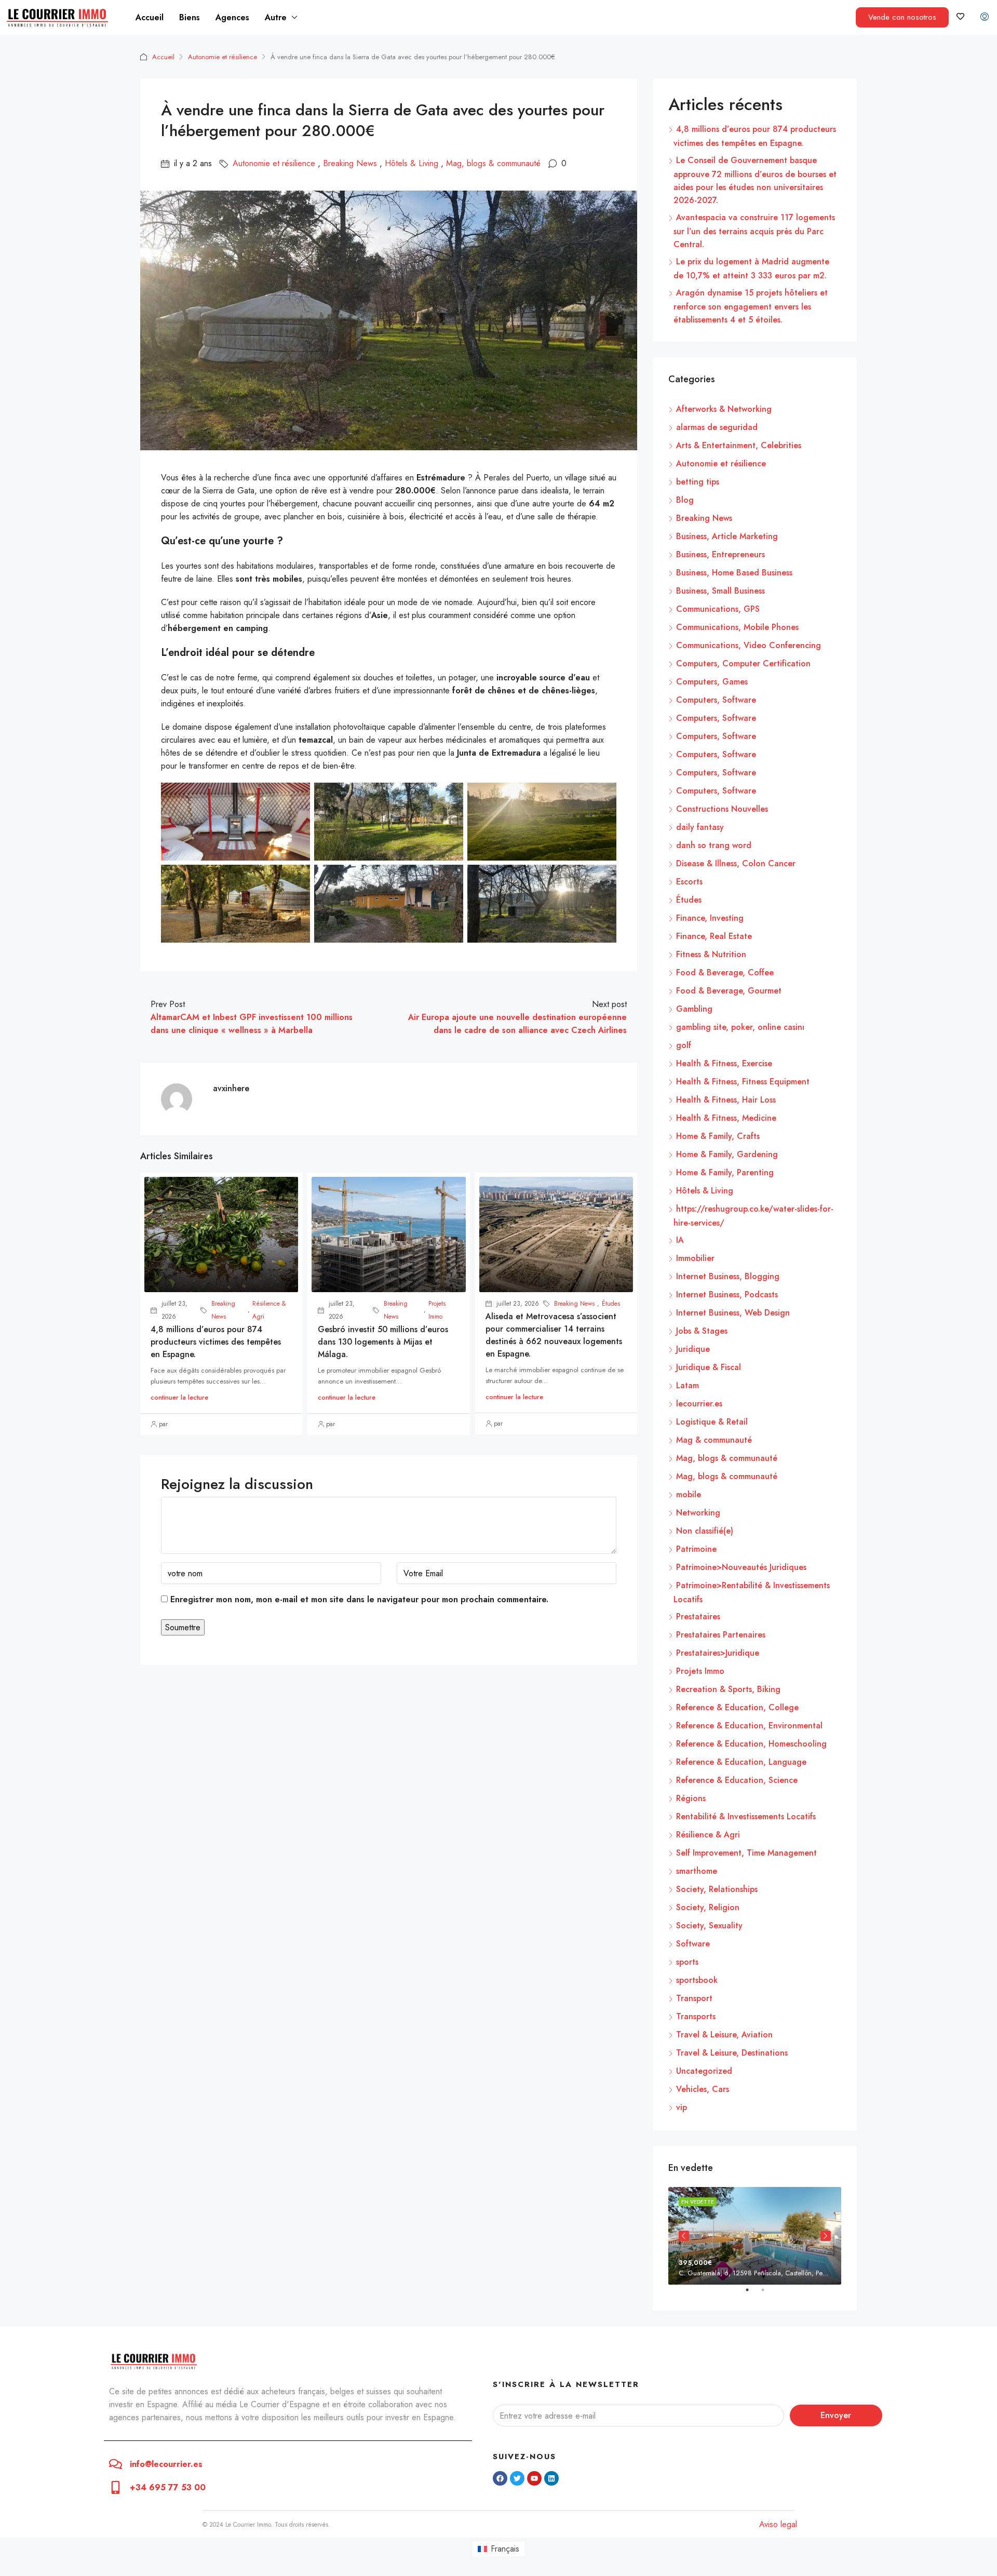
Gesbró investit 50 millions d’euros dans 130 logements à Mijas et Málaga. (383, 1342)
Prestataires (698, 1616)
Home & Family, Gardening (727, 1154)
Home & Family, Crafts (718, 1136)
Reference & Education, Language (741, 1762)
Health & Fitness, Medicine (726, 1118)
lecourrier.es (699, 1404)
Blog (685, 500)
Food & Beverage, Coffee (725, 972)
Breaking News (350, 163)
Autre (276, 17)
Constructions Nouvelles (722, 809)
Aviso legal (778, 2524)
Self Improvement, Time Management (746, 1853)
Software (693, 1944)
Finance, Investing (710, 918)
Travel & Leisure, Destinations (732, 2053)
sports (687, 1962)
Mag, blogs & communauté (493, 163)
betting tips (698, 482)
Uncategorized (704, 2071)
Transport (694, 1998)
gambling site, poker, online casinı (740, 1027)
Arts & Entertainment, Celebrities (739, 445)
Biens (190, 17)
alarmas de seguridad (717, 427)
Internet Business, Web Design (733, 1313)
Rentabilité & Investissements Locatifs (746, 1816)
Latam (688, 1385)
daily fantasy (700, 827)
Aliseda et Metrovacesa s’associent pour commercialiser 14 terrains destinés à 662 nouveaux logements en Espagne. (554, 1335)
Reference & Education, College (737, 1707)
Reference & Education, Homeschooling (751, 1744)
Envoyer (836, 2415)
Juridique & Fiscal (709, 1367)
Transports (696, 2016)
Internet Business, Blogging (728, 1276)
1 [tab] (752, 2294)
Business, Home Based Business (734, 573)
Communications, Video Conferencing (749, 645)
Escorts (689, 882)
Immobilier (695, 1258)
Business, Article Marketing (727, 536)
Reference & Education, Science (737, 1780)
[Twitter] (517, 2478)
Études (611, 1304)
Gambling (694, 1009)
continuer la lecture (179, 1397)
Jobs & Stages (702, 1331)
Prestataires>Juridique (718, 1653)
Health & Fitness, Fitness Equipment (743, 1082)
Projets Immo (437, 1310)
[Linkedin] (551, 2478)
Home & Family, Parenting (725, 1172)
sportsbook (697, 1980)
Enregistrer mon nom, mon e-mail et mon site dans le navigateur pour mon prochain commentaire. (359, 1599)
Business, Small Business (720, 591)
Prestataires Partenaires (721, 1635)
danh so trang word (714, 845)
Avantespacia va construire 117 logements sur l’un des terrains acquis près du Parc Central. (754, 231)
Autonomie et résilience (223, 57)
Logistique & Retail (712, 1422)
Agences (232, 17)
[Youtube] (534, 2478)
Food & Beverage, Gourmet (729, 991)
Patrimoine (696, 1549)
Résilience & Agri (269, 1310)
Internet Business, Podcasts (727, 1294)
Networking (698, 1513)
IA (680, 1240)
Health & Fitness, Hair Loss (726, 1100)
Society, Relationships (717, 1889)
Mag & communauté (714, 1440)
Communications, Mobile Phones (737, 627)
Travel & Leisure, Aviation (724, 2035)
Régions (691, 1798)
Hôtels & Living (412, 163)
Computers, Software (716, 700)
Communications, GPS (718, 609)
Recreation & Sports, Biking (728, 1689)
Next (826, 2236)
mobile (689, 1494)
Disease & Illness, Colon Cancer (736, 863)
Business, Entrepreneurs (720, 554)
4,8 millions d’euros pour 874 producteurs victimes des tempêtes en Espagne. (216, 1342)
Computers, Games (712, 682)
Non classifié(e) (705, 1531)
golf (684, 1045)
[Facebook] (500, 2478)
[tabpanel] (755, 2236)
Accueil (150, 17)
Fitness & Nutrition (711, 954)
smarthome (697, 1871)
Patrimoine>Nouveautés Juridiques (741, 1567)
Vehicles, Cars (703, 2089)
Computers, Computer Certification (743, 663)
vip (682, 2107)
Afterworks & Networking (724, 409)
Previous (684, 2236)
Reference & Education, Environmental (749, 1726)
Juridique (693, 1349)
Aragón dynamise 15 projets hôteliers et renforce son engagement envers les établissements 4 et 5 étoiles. (751, 306)
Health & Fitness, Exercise (724, 1063)
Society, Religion (708, 1907)
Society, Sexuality (709, 1926)
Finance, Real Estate (714, 936)
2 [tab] (768, 2294)
